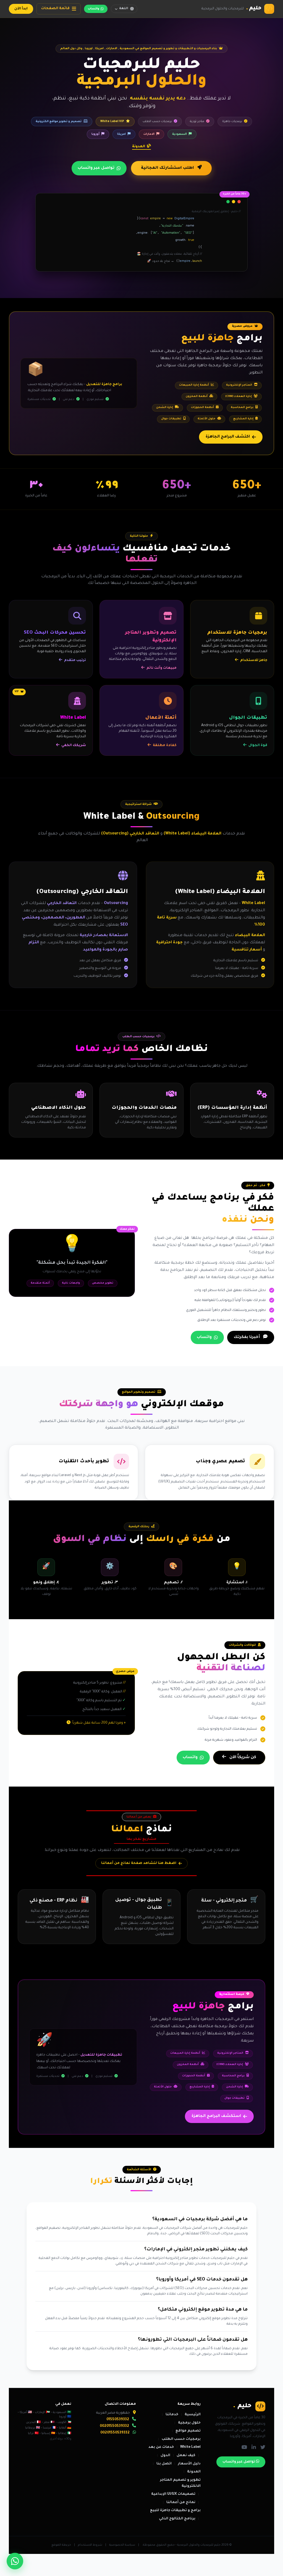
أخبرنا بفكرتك (247, 1337)
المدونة (139, 147)
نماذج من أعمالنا (181, 2503)
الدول (165, 2456)
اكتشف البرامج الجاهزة (228, 437)
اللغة (124, 9)
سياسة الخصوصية (122, 2545)
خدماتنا (172, 2415)
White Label (190, 2447)
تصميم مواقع (188, 2431)
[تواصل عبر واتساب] (15, 2561)
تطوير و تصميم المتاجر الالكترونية (180, 2483)
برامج (222, 339)
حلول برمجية (189, 2423)
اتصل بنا (164, 2464)
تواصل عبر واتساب (96, 168)
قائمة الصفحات (55, 9)
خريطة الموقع (61, 2545)
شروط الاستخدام (90, 2545)
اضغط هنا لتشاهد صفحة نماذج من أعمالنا (139, 1863)
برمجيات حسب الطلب (181, 2439)
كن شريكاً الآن (242, 1758)
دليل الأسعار (189, 2464)
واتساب (94, 9)
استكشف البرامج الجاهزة (216, 2116)
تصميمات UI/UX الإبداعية (173, 2494)
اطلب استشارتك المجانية (168, 168)
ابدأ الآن (21, 9)
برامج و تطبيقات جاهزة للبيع (175, 2511)
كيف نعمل (186, 2456)
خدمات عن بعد (161, 2447)
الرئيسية (193, 2415)
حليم (254, 9)
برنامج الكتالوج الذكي (177, 2519)
